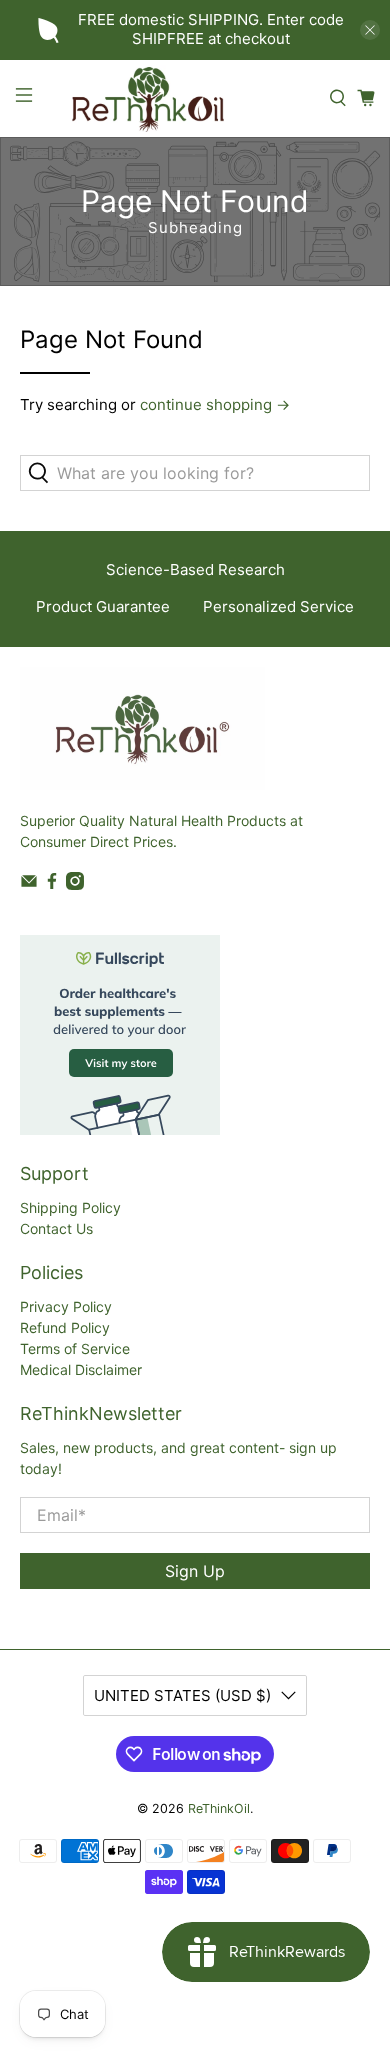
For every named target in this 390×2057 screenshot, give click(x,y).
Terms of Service (75, 1348)
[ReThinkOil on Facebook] (52, 884)
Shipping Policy (70, 1207)
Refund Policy (65, 1327)
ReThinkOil (219, 1808)
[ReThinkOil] (181, 98)
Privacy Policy (66, 1306)
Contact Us (56, 1228)
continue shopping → (215, 404)
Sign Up (195, 1571)
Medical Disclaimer (81, 1369)
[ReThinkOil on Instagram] (75, 884)
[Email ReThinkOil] (29, 884)
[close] (370, 30)
